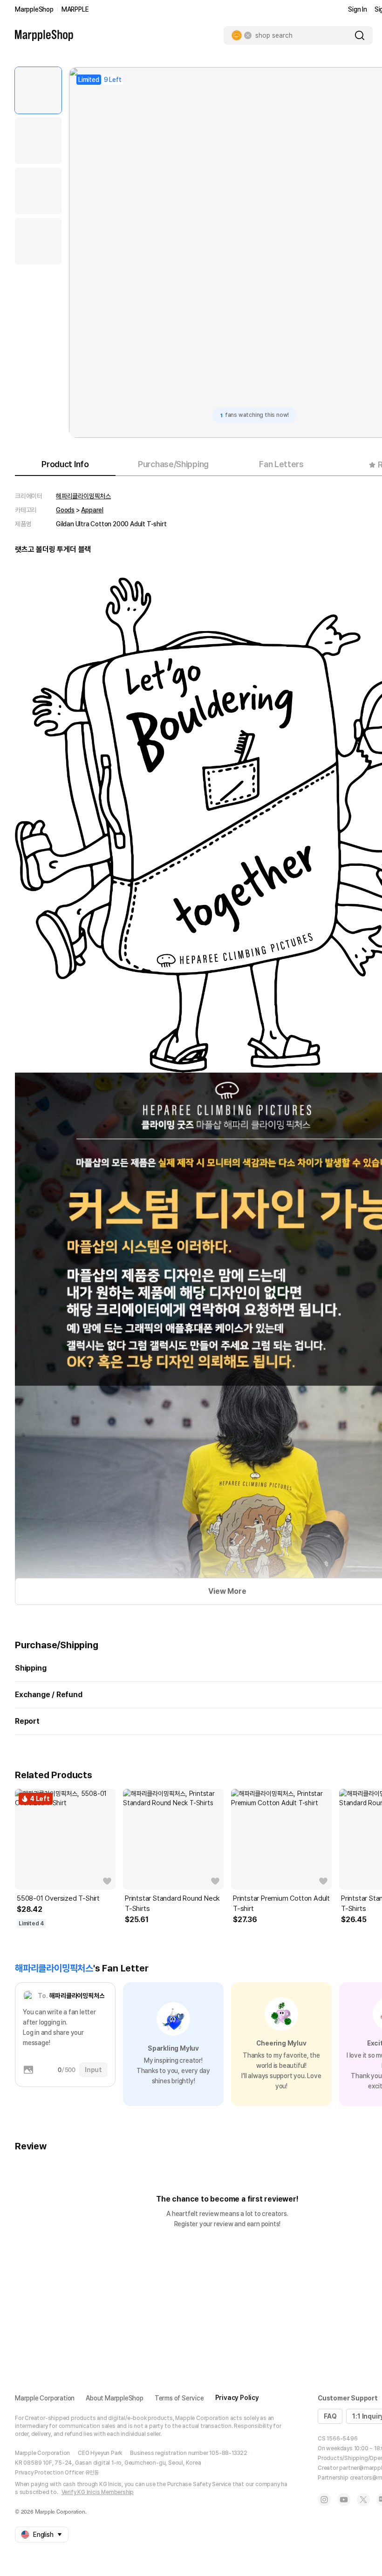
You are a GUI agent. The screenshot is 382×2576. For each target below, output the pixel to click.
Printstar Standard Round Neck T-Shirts (172, 1903)
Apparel (92, 510)
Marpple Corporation (45, 2398)
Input (93, 2070)
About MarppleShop (115, 2398)
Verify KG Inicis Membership (98, 2492)
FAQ (330, 2416)
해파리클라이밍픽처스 (83, 496)
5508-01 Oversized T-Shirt (58, 1898)
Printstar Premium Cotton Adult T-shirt (281, 1903)
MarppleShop (34, 9)
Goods (65, 510)
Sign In (358, 9)
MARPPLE (75, 9)
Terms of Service (179, 2398)
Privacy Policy (237, 2398)
